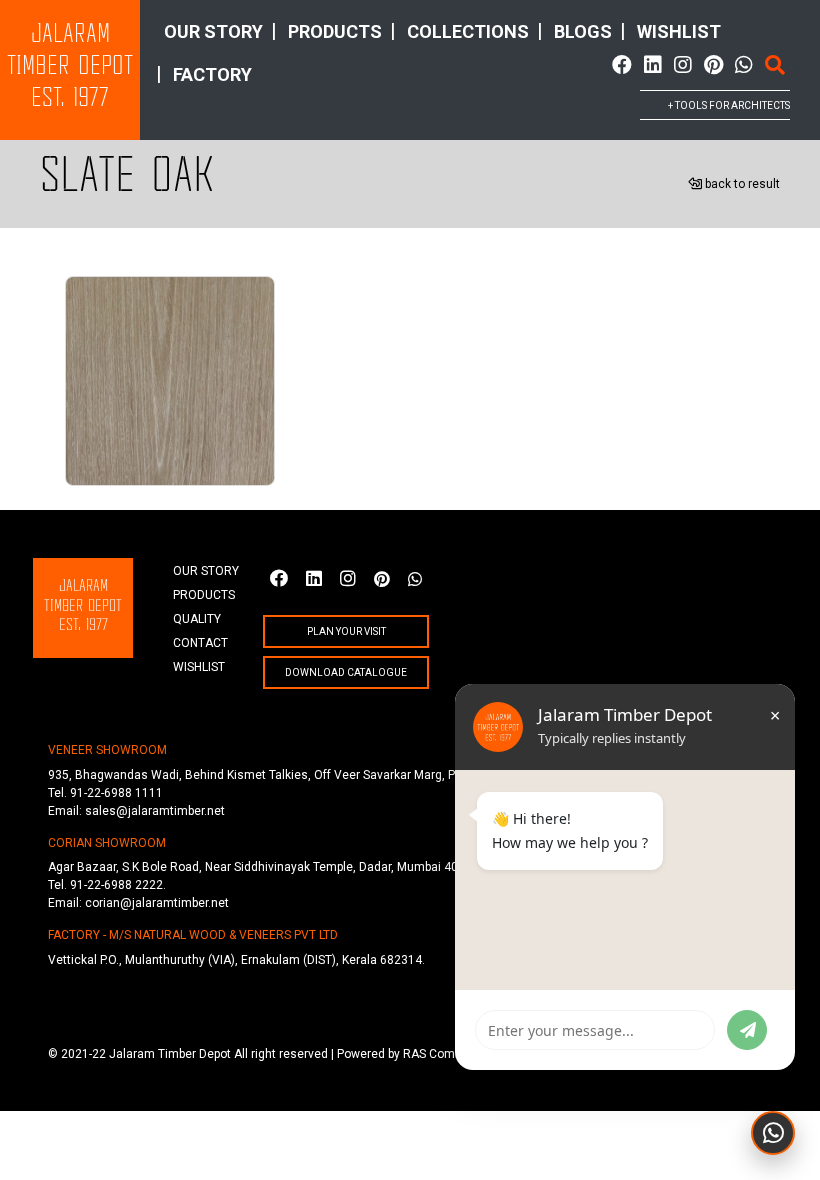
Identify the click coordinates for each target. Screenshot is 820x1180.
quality (197, 619)
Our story (213, 31)
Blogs (583, 31)
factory (212, 74)
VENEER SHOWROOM (107, 750)
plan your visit (346, 631)
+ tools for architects (729, 105)
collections (468, 31)
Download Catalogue (346, 672)
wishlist (679, 31)
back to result (741, 184)
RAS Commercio (448, 1054)
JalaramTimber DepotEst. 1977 (70, 67)
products (335, 31)
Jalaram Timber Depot (170, 1054)
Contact (200, 643)
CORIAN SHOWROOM (107, 843)
